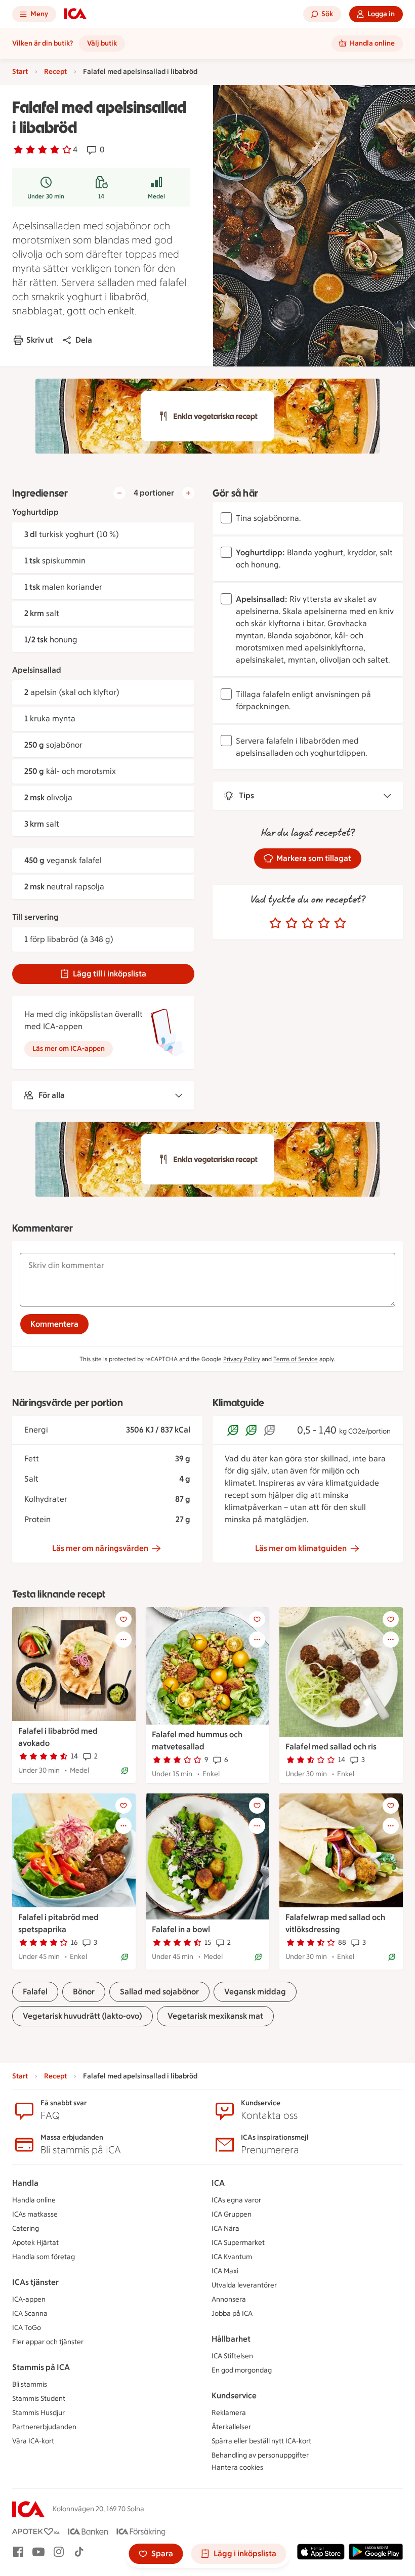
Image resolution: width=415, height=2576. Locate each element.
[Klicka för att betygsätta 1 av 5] (275, 923)
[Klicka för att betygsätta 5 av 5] (340, 923)
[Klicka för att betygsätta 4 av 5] (324, 923)
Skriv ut (40, 340)
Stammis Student (39, 2399)
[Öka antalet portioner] (188, 493)
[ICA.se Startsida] (75, 14)
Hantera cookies (237, 2467)
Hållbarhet (231, 2339)
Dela (84, 340)
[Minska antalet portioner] (119, 493)
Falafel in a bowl (181, 1929)
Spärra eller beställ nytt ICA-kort (261, 2441)
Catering (26, 2229)
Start (20, 72)
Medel (156, 196)
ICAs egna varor (236, 2200)
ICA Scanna (30, 2314)
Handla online (34, 2200)
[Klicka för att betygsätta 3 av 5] (308, 923)
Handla (25, 2183)
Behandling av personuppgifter (260, 2455)
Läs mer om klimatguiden (301, 1548)
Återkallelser (231, 2427)
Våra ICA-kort (33, 2441)
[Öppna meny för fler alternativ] (123, 1640)
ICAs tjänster (35, 2282)
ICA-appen (29, 2299)
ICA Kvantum (232, 2257)
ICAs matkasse (35, 2214)
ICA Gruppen (232, 2214)
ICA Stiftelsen (232, 2356)
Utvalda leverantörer (244, 2285)
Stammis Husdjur (38, 2413)
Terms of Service (296, 1359)
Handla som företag (44, 2257)
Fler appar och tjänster (48, 2342)
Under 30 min (46, 196)
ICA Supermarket (238, 2243)
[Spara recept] (123, 1619)
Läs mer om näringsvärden (100, 1548)
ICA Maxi (225, 2271)
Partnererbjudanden (44, 2427)
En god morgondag (242, 2370)
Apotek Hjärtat (35, 2243)
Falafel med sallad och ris (331, 1747)
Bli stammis (30, 2384)
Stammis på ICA (41, 2367)
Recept (55, 72)
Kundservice (234, 2396)
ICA (218, 2183)
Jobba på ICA (232, 2314)
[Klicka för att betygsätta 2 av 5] (292, 923)
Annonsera (229, 2299)
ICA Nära (225, 2229)
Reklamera (229, 2413)
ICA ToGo (27, 2328)
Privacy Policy (242, 1359)
